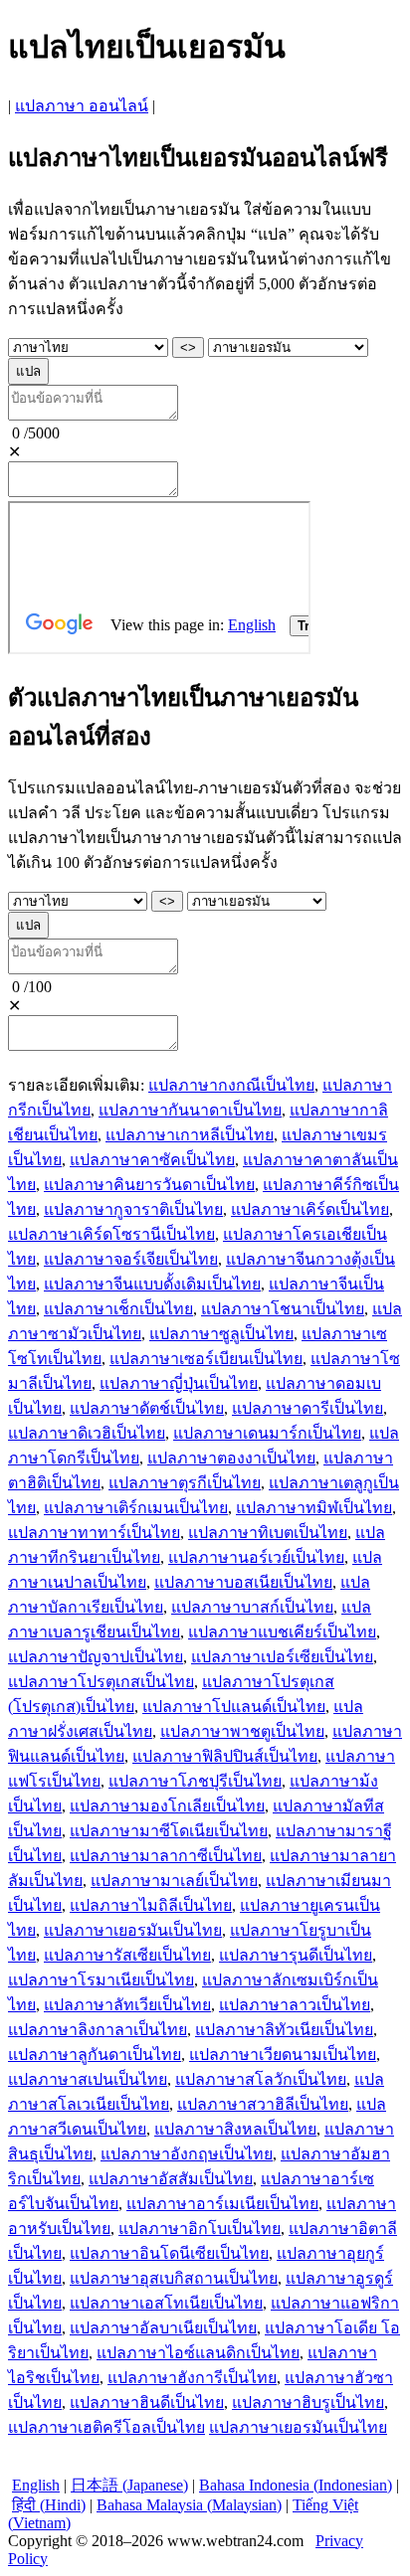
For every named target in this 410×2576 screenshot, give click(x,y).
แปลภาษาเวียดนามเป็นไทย (283, 2055)
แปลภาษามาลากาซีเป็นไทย (166, 1856)
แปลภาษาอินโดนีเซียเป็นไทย (169, 2253)
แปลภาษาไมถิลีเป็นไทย (151, 1905)
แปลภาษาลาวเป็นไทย (295, 2005)
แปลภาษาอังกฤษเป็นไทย (187, 2154)
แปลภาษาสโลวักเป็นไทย (261, 2079)
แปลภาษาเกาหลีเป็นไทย (190, 1135)
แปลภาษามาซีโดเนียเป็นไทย (169, 1831)
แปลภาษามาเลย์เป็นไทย (174, 1881)
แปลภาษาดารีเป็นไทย (307, 1408)
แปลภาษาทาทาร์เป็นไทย (94, 1533)
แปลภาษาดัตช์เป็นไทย (147, 1408)
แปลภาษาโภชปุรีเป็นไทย (195, 1781)
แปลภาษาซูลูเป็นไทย (221, 1334)
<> (188, 347)
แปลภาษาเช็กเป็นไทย (118, 1309)
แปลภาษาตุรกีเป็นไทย (185, 1483)
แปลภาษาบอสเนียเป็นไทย (243, 1582)
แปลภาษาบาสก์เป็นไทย (252, 1607)
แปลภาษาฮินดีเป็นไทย (147, 2403)
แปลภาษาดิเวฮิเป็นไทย (87, 1433)
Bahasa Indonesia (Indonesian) (296, 2485)
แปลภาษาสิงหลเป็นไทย (235, 2129)
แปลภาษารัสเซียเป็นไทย (127, 1955)
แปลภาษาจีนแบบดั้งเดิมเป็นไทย (152, 1284)
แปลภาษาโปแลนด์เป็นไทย (234, 1707)
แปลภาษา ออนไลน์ (82, 106)
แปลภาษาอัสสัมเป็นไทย (171, 2179)
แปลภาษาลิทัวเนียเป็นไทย (284, 2030)
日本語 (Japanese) (129, 2485)
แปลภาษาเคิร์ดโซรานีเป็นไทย (111, 1234)
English (36, 2485)
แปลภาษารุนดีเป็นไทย (296, 1955)
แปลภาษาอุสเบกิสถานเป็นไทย (174, 2278)
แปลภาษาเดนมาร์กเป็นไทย (267, 1433)
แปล (28, 371)
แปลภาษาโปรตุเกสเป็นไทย (101, 1682)
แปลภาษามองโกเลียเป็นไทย (167, 1806)
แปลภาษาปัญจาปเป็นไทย (96, 1657)
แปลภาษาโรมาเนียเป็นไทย (101, 1980)
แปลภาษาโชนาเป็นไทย (283, 1309)
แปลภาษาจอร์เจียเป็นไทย (131, 1259)
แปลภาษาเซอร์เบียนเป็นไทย (206, 1359)
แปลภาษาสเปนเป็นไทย (88, 2079)
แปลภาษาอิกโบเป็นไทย (200, 2229)
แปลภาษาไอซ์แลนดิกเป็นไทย (198, 2353)
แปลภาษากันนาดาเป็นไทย (190, 1110)
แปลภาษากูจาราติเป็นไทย (133, 1209)
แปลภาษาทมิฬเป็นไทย (314, 1508)
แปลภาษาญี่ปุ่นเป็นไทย (179, 1383)
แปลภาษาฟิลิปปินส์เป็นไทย (225, 1756)
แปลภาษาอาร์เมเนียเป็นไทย (222, 2204)
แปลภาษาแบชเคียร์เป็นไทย (282, 1632)
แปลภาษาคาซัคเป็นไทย (152, 1160)
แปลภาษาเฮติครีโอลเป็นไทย (106, 2427)
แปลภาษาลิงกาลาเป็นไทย (98, 2030)
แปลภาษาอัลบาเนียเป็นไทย (163, 2328)
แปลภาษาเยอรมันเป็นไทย (133, 1930)
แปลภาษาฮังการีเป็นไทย (192, 2378)
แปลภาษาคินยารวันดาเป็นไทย (149, 1185)
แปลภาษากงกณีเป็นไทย (231, 1085)
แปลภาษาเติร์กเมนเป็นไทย (136, 1508)
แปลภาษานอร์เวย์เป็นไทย (256, 1557)
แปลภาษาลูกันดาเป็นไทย (95, 2055)
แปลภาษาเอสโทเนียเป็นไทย (166, 2303)
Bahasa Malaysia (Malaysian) (189, 2505)
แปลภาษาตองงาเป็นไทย (231, 1458)
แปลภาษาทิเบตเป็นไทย (268, 1533)
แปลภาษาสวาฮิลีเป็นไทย (263, 2104)
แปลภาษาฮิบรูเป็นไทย (308, 2403)
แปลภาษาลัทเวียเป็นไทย (127, 2005)
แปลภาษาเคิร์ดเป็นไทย (310, 1209)
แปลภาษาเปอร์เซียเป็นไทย (282, 1657)
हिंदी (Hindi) (49, 2505)
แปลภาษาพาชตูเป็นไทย (242, 1731)
